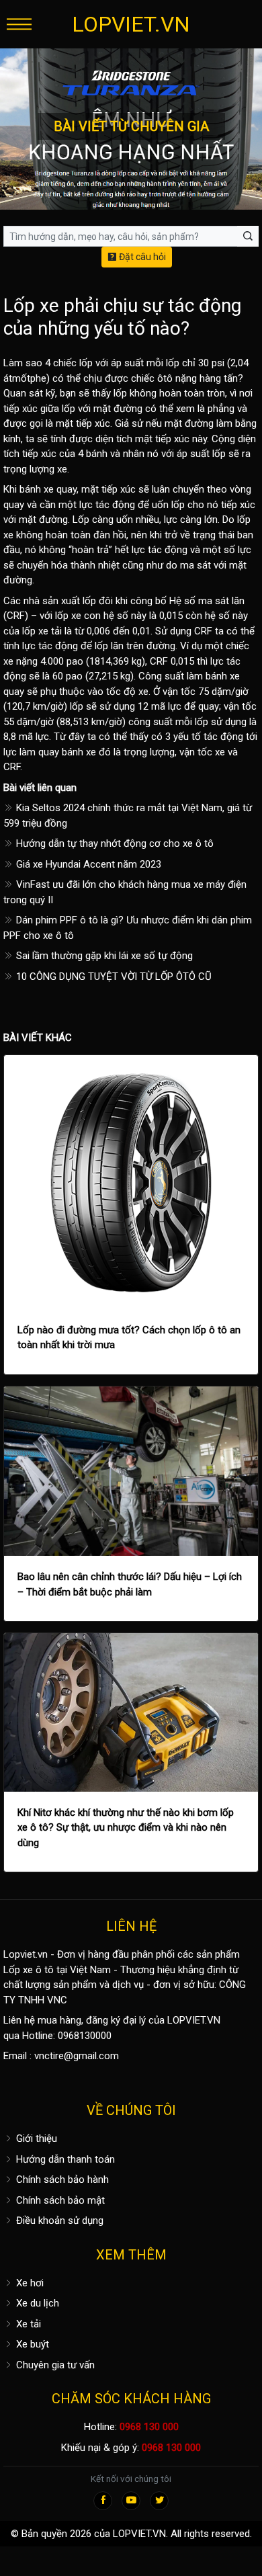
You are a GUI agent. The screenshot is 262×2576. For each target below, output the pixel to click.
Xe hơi (29, 2283)
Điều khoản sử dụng (58, 2220)
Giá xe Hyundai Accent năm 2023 (87, 864)
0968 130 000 (149, 2427)
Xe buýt (31, 2344)
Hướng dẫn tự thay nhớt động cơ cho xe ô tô (114, 843)
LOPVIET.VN (131, 24)
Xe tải (27, 2324)
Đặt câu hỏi (141, 257)
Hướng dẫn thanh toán (64, 2159)
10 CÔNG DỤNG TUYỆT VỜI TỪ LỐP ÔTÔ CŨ (113, 977)
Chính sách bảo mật (59, 2200)
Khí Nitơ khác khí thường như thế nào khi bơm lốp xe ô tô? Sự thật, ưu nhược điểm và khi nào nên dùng (126, 1828)
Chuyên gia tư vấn (54, 2365)
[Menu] (19, 24)
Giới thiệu (35, 2138)
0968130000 (85, 2036)
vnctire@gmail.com (77, 2056)
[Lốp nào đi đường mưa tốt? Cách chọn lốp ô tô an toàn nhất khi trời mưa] (131, 1182)
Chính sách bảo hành (61, 2179)
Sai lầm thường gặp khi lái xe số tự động (103, 956)
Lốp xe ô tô (29, 1970)
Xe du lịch (36, 2303)
